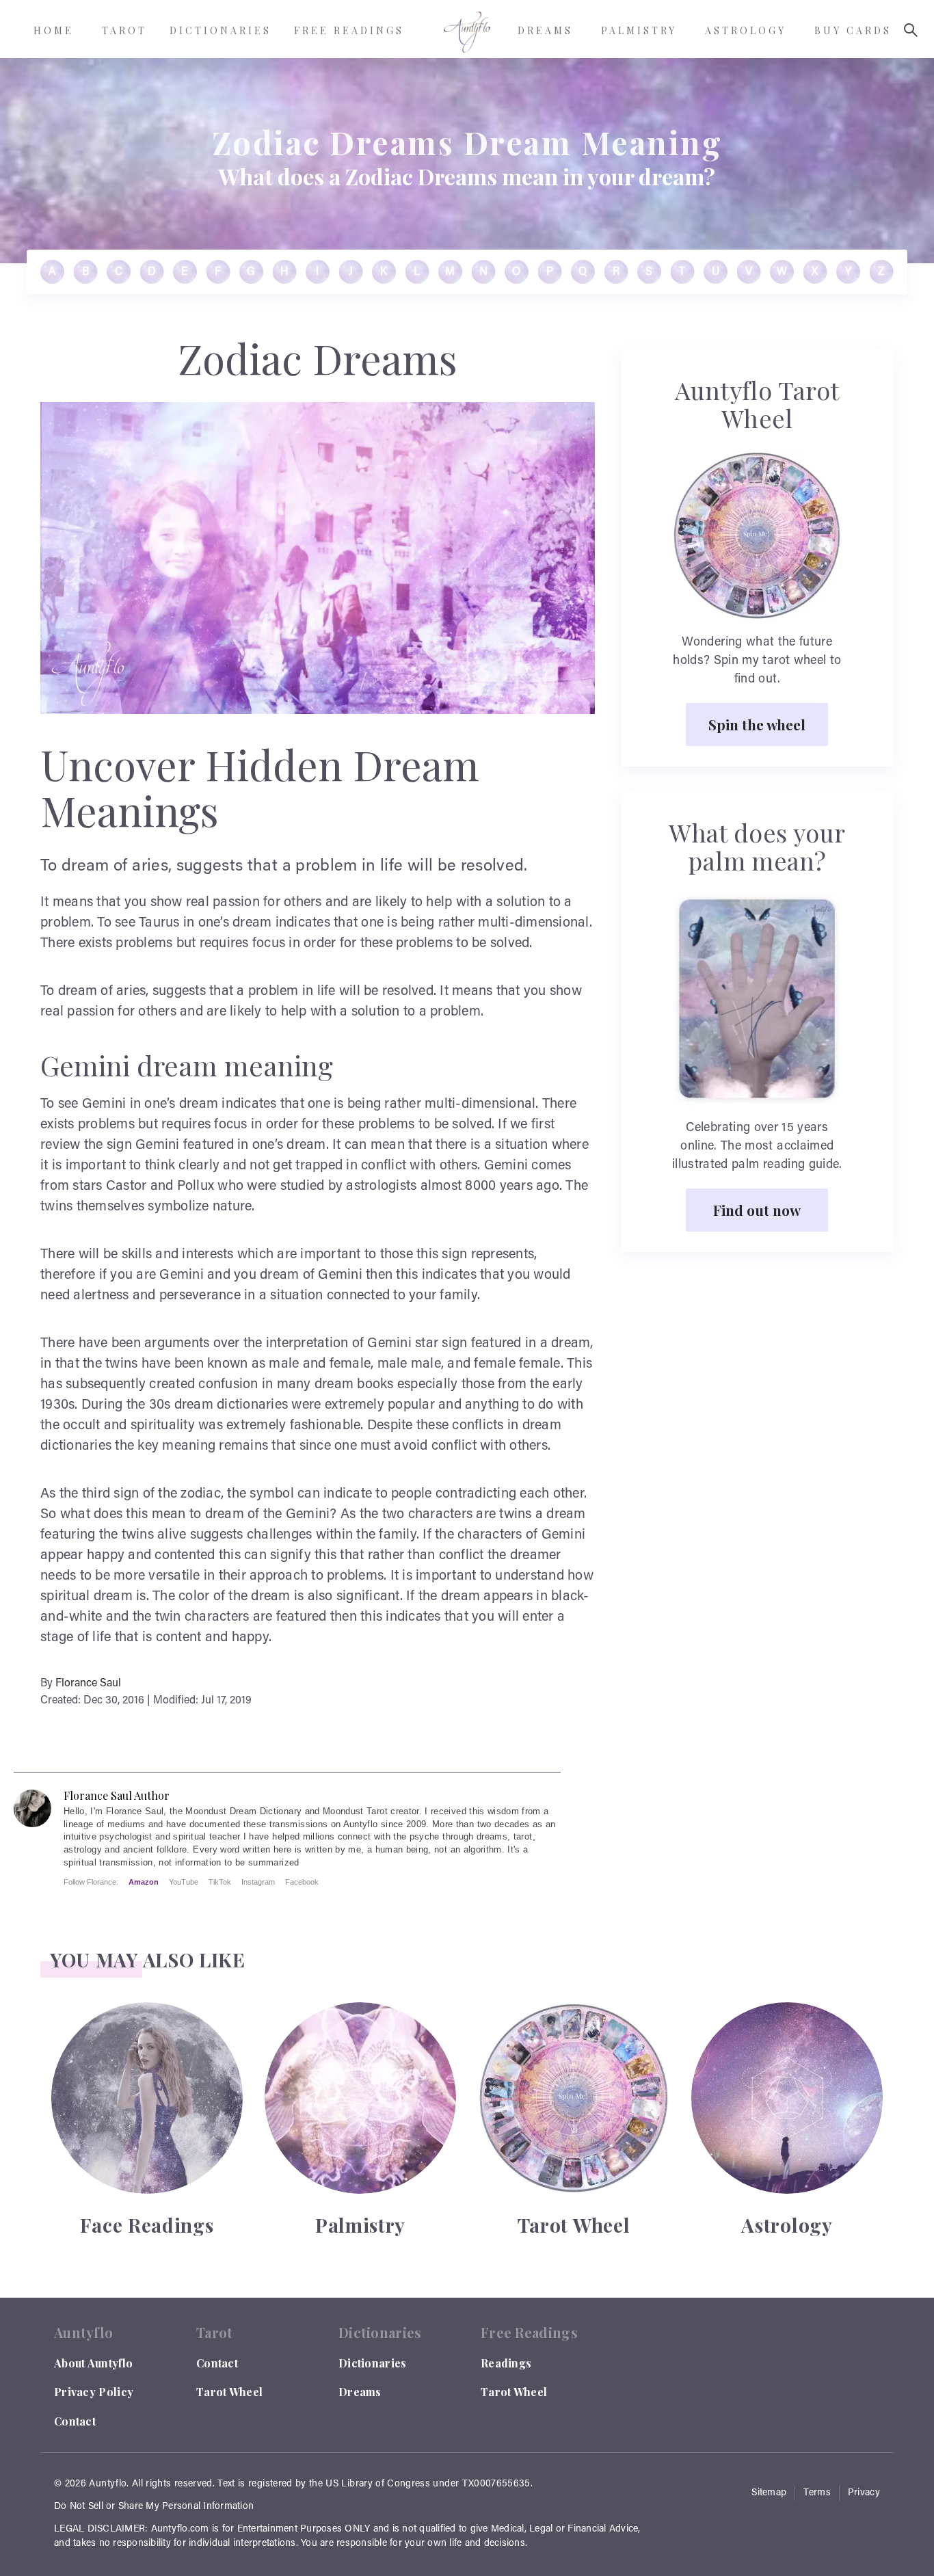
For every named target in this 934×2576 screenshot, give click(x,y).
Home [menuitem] (54, 30)
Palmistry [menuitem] (639, 30)
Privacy (864, 2493)
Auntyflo (108, 2484)
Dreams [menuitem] (545, 30)
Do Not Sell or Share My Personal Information (154, 2507)
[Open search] (911, 30)
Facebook (302, 1882)
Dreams (360, 2392)
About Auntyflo (93, 2363)
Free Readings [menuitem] (349, 30)
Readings (506, 2363)
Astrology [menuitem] (746, 30)
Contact (75, 2421)
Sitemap (769, 2493)
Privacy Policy (94, 2392)
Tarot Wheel (229, 2392)
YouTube (184, 1882)
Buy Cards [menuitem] (853, 30)
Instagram (258, 1882)
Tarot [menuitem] (124, 30)
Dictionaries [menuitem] (221, 30)
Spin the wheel (757, 724)
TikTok (220, 1882)
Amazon (144, 1882)
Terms (817, 2493)
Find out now (757, 1210)
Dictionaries (373, 2363)
